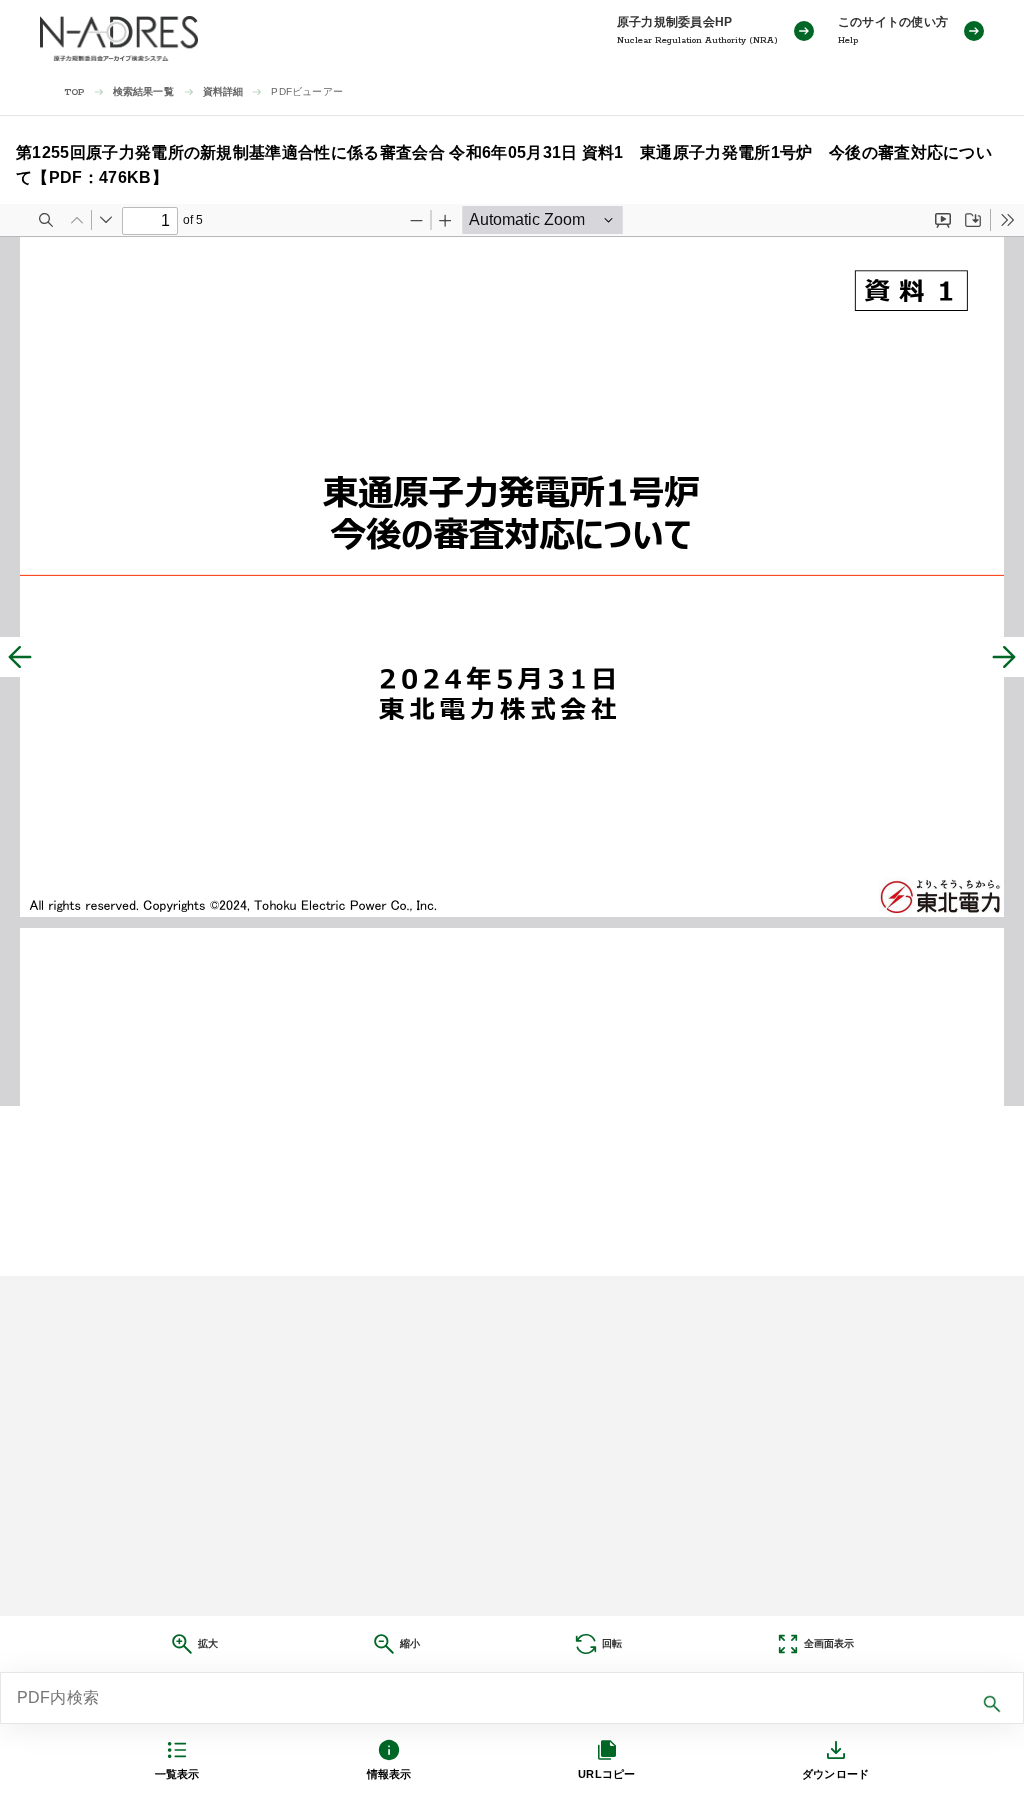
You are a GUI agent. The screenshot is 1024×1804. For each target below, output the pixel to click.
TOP (74, 92)
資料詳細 (223, 91)
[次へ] (1004, 657)
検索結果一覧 (143, 91)
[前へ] (20, 657)
